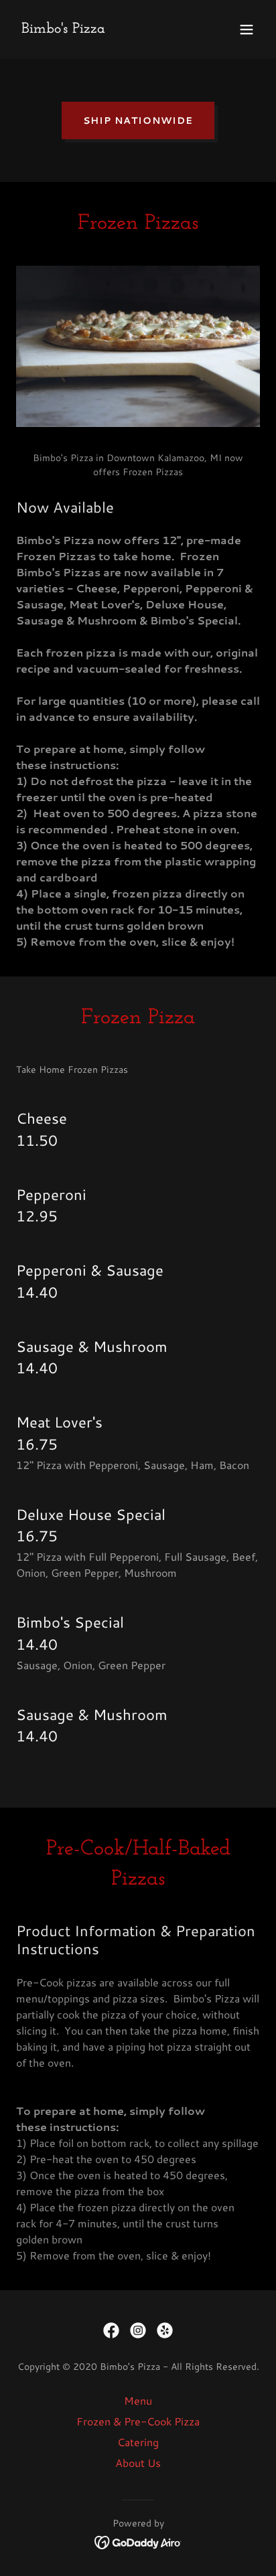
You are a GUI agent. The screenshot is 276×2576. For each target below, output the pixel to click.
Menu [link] (138, 2400)
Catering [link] (138, 2442)
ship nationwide (138, 120)
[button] (247, 29)
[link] (63, 28)
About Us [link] (138, 2463)
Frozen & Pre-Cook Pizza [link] (138, 2421)
